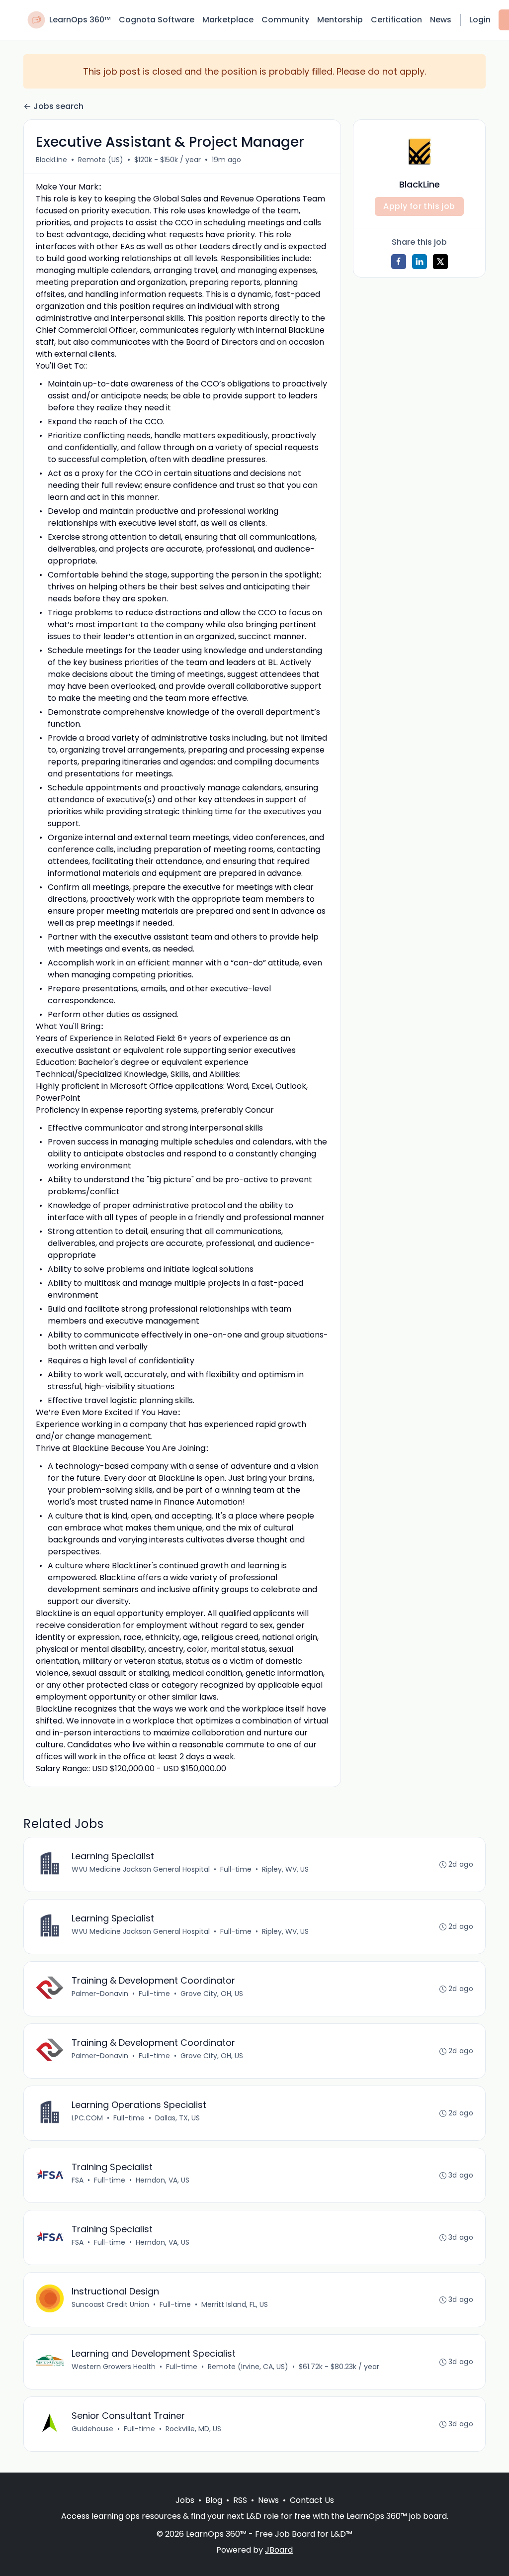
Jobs (185, 2500)
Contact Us (312, 2500)
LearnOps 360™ (80, 20)
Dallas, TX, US (177, 2118)
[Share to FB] (399, 262)
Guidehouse (92, 2429)
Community (285, 20)
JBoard (279, 2550)
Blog (214, 2500)
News (441, 20)
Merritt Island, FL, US (235, 2304)
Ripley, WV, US (285, 1869)
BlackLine (51, 160)
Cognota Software (157, 20)
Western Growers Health (114, 2367)
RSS (240, 2500)
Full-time (236, 1869)
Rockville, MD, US (193, 2429)
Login (480, 20)
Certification (396, 20)
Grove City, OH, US (212, 1994)
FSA (78, 2180)
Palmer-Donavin (100, 1994)
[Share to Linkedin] (420, 262)
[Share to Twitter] (440, 262)
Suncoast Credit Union (110, 2304)
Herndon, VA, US (163, 2180)
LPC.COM (87, 2118)
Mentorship (340, 20)
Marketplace (228, 20)
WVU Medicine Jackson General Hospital (141, 1869)
